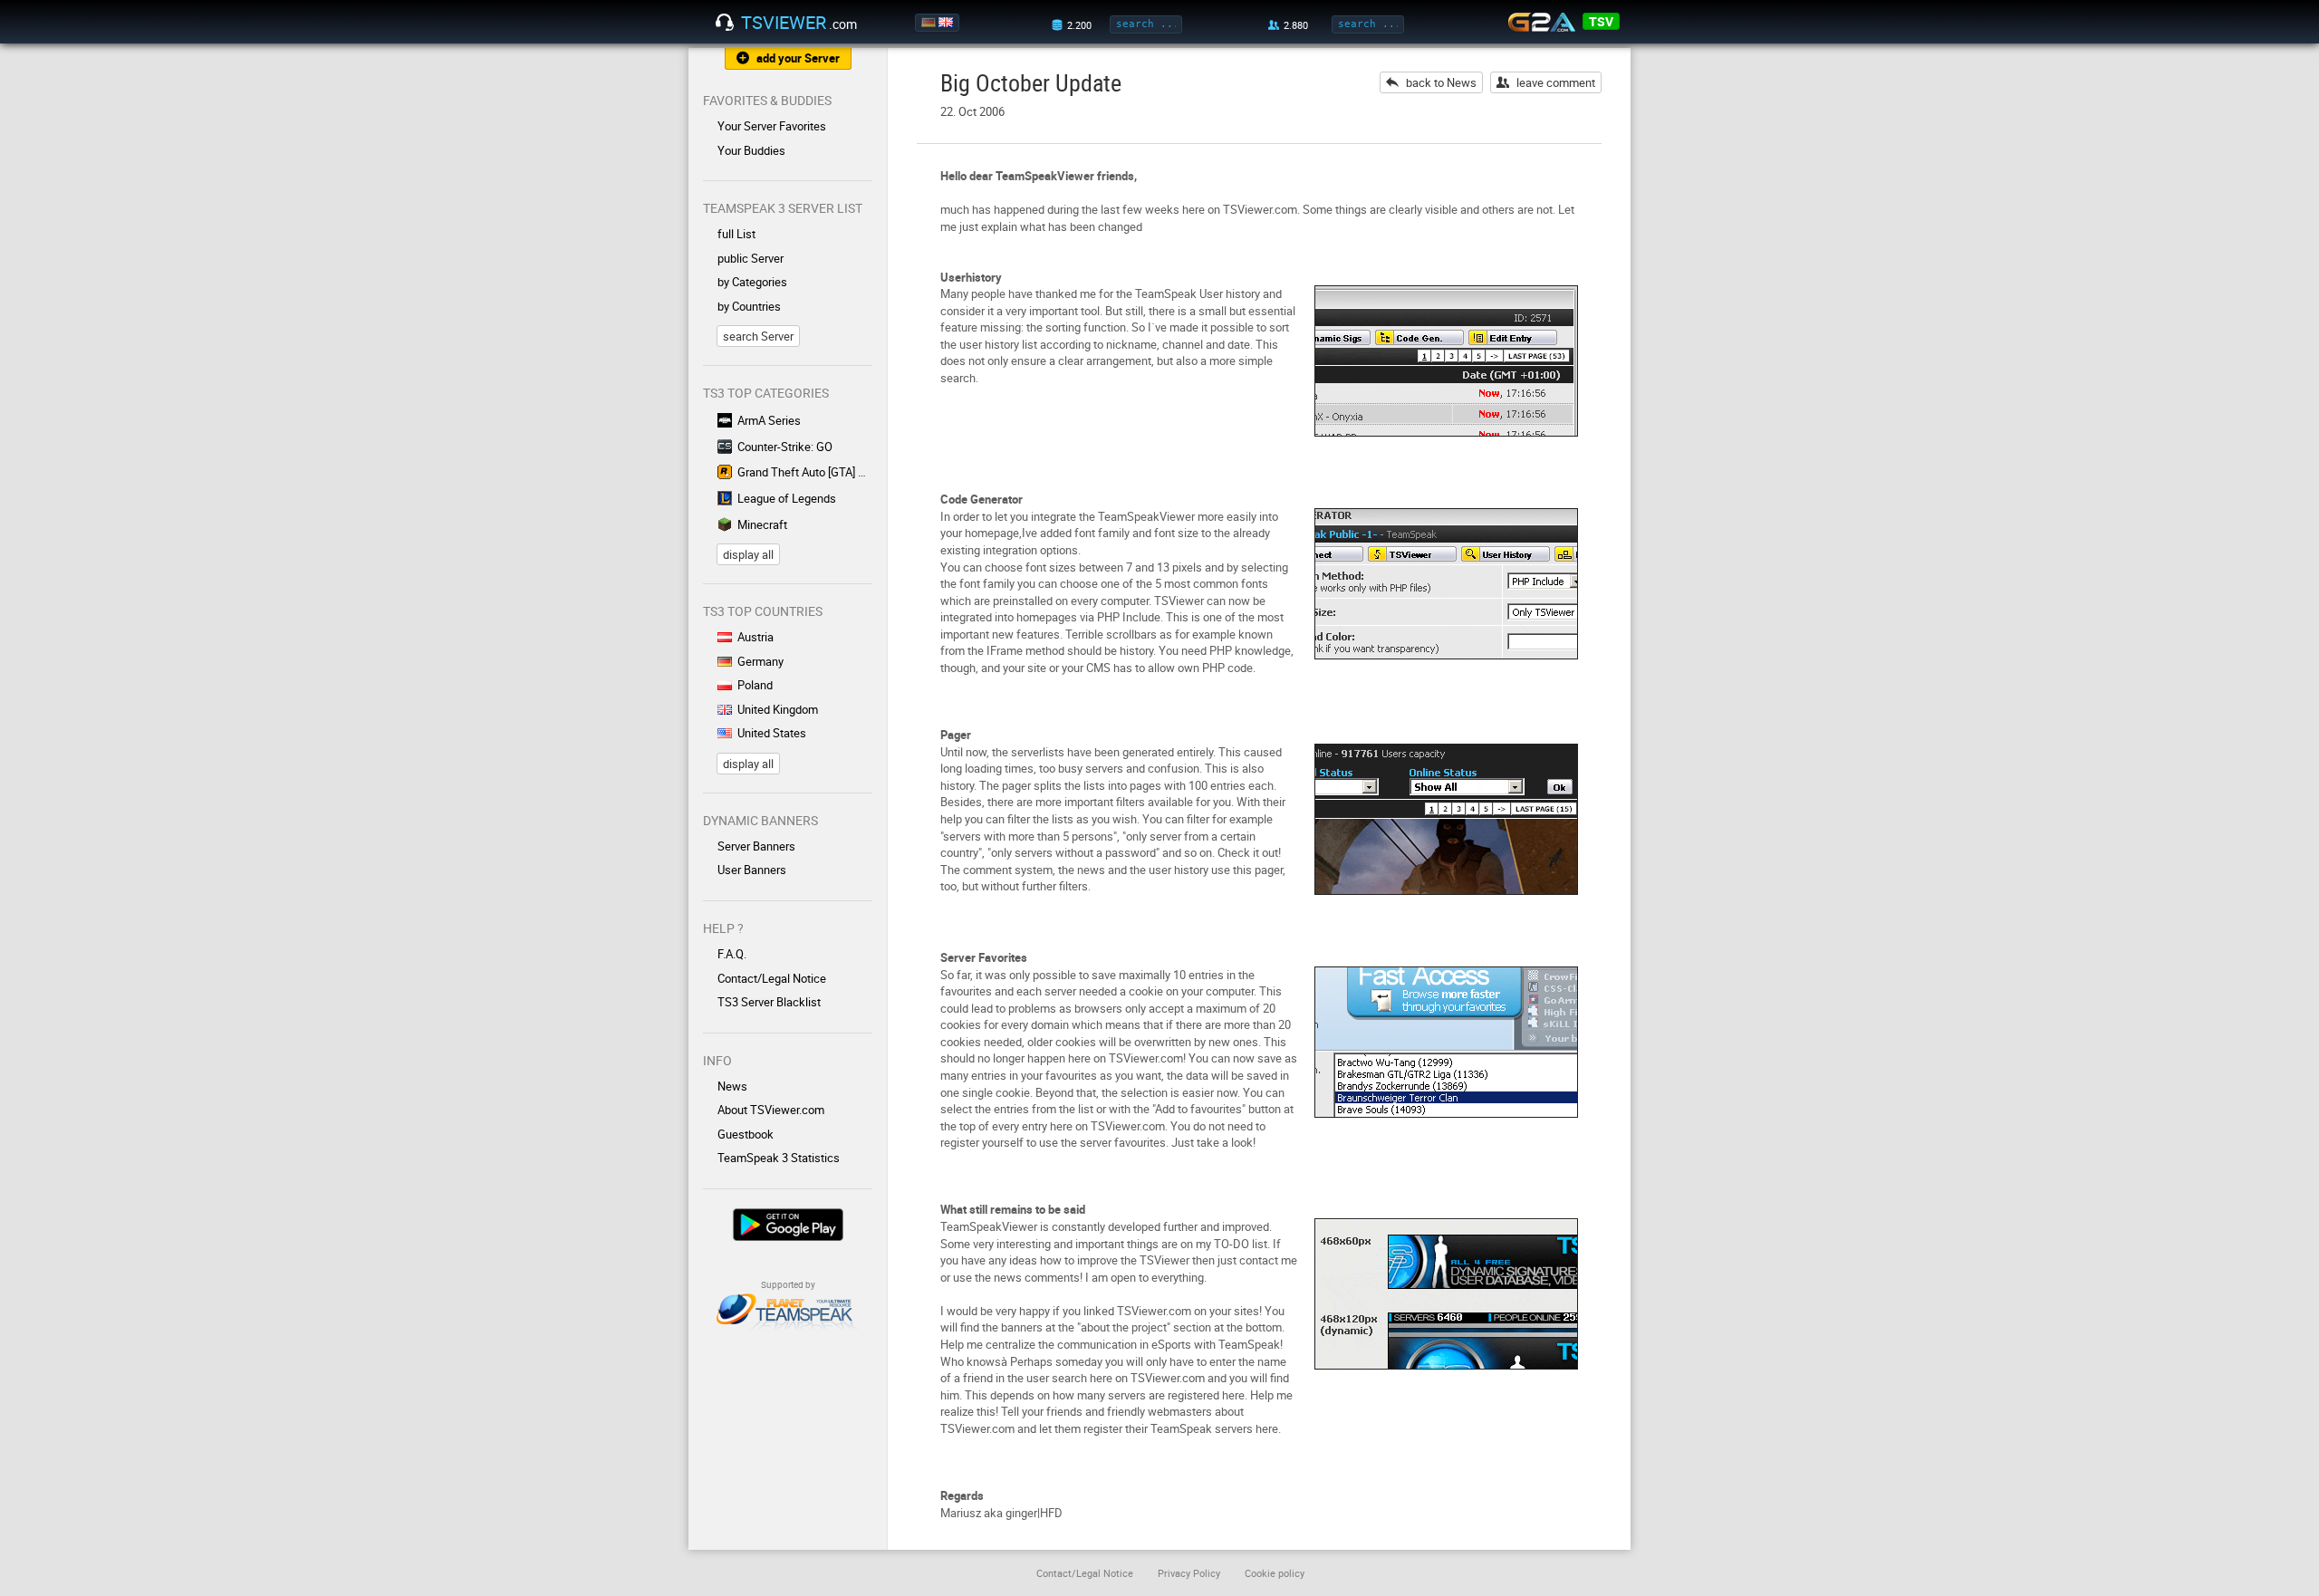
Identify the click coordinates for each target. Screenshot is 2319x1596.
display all (748, 554)
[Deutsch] (930, 23)
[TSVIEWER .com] (725, 23)
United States (772, 733)
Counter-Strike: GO (785, 447)
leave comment (1556, 82)
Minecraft (762, 524)
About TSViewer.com (771, 1110)
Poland (755, 685)
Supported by (788, 1284)
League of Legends (787, 498)
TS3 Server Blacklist (769, 1002)
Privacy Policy (1189, 1573)
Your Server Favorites (772, 126)
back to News (1441, 82)
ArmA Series (769, 420)
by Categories (752, 282)
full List (736, 234)
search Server (758, 336)
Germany (760, 661)
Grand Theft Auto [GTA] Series (805, 472)
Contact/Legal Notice (772, 978)
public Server (751, 258)
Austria (755, 637)
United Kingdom (778, 709)
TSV (1601, 21)
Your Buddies (751, 150)
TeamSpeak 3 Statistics (779, 1158)
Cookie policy (1275, 1573)
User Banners (752, 870)
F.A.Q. (732, 954)
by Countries (749, 306)
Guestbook (746, 1134)
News (732, 1086)
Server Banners (756, 846)
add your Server (798, 58)
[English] (947, 23)
